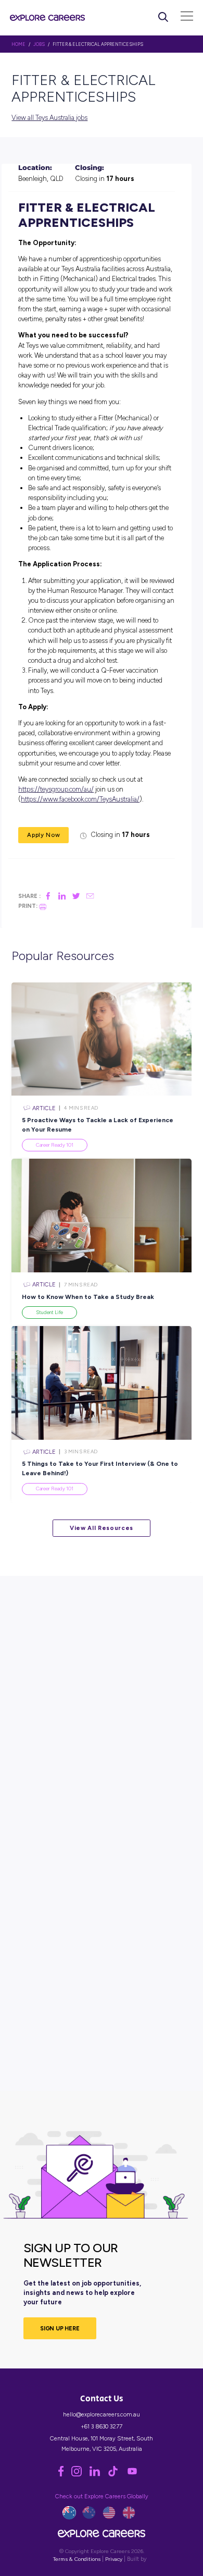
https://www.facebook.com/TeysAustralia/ (80, 799)
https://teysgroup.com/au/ (56, 789)
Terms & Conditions (77, 2559)
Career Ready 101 (55, 1145)
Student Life (49, 1312)
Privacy (114, 2559)
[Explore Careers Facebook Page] (65, 2474)
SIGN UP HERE (60, 2328)
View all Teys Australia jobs (49, 118)
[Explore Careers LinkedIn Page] (99, 2474)
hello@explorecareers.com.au (102, 2414)
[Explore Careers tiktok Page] (117, 2474)
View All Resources (102, 1528)
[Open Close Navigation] (187, 17)
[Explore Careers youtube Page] (135, 2474)
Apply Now (43, 835)
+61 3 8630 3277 (102, 2426)
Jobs (39, 44)
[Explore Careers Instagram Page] (80, 2474)
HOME (18, 44)
